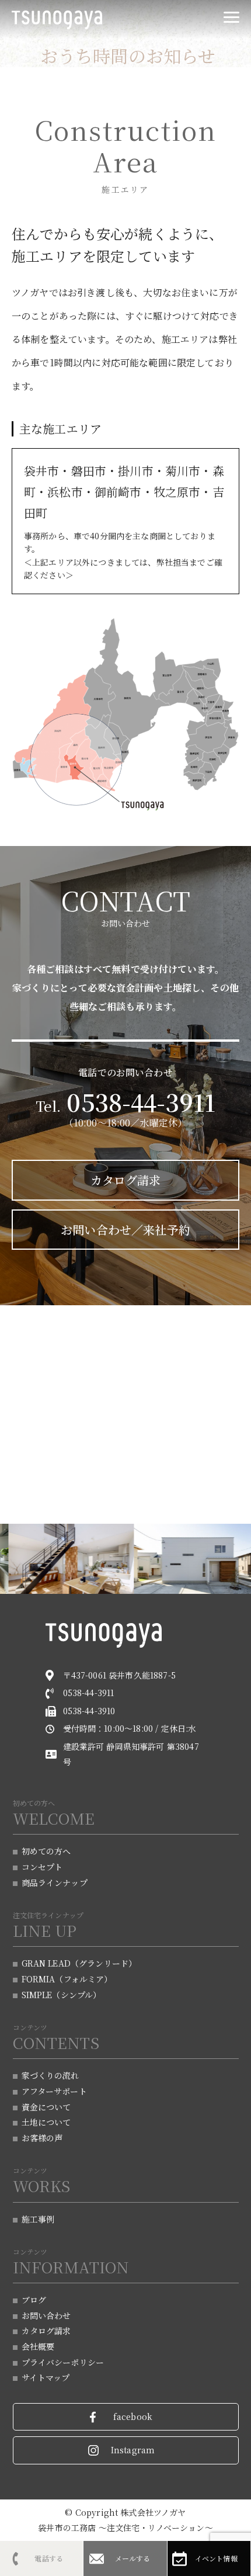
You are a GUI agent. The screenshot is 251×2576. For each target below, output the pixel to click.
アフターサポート (54, 2091)
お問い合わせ (46, 2315)
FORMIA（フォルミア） (67, 1979)
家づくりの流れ (50, 2075)
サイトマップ (46, 2377)
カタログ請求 (126, 1180)
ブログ (34, 2300)
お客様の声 (42, 2138)
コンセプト (42, 1867)
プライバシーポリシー (63, 2362)
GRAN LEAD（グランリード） (79, 1963)
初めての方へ (46, 1851)
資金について (46, 2107)
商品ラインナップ (55, 1882)
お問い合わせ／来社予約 (125, 1230)
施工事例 (38, 2219)
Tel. (126, 1106)
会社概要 (38, 2346)
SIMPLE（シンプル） (62, 1995)
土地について (46, 2122)
